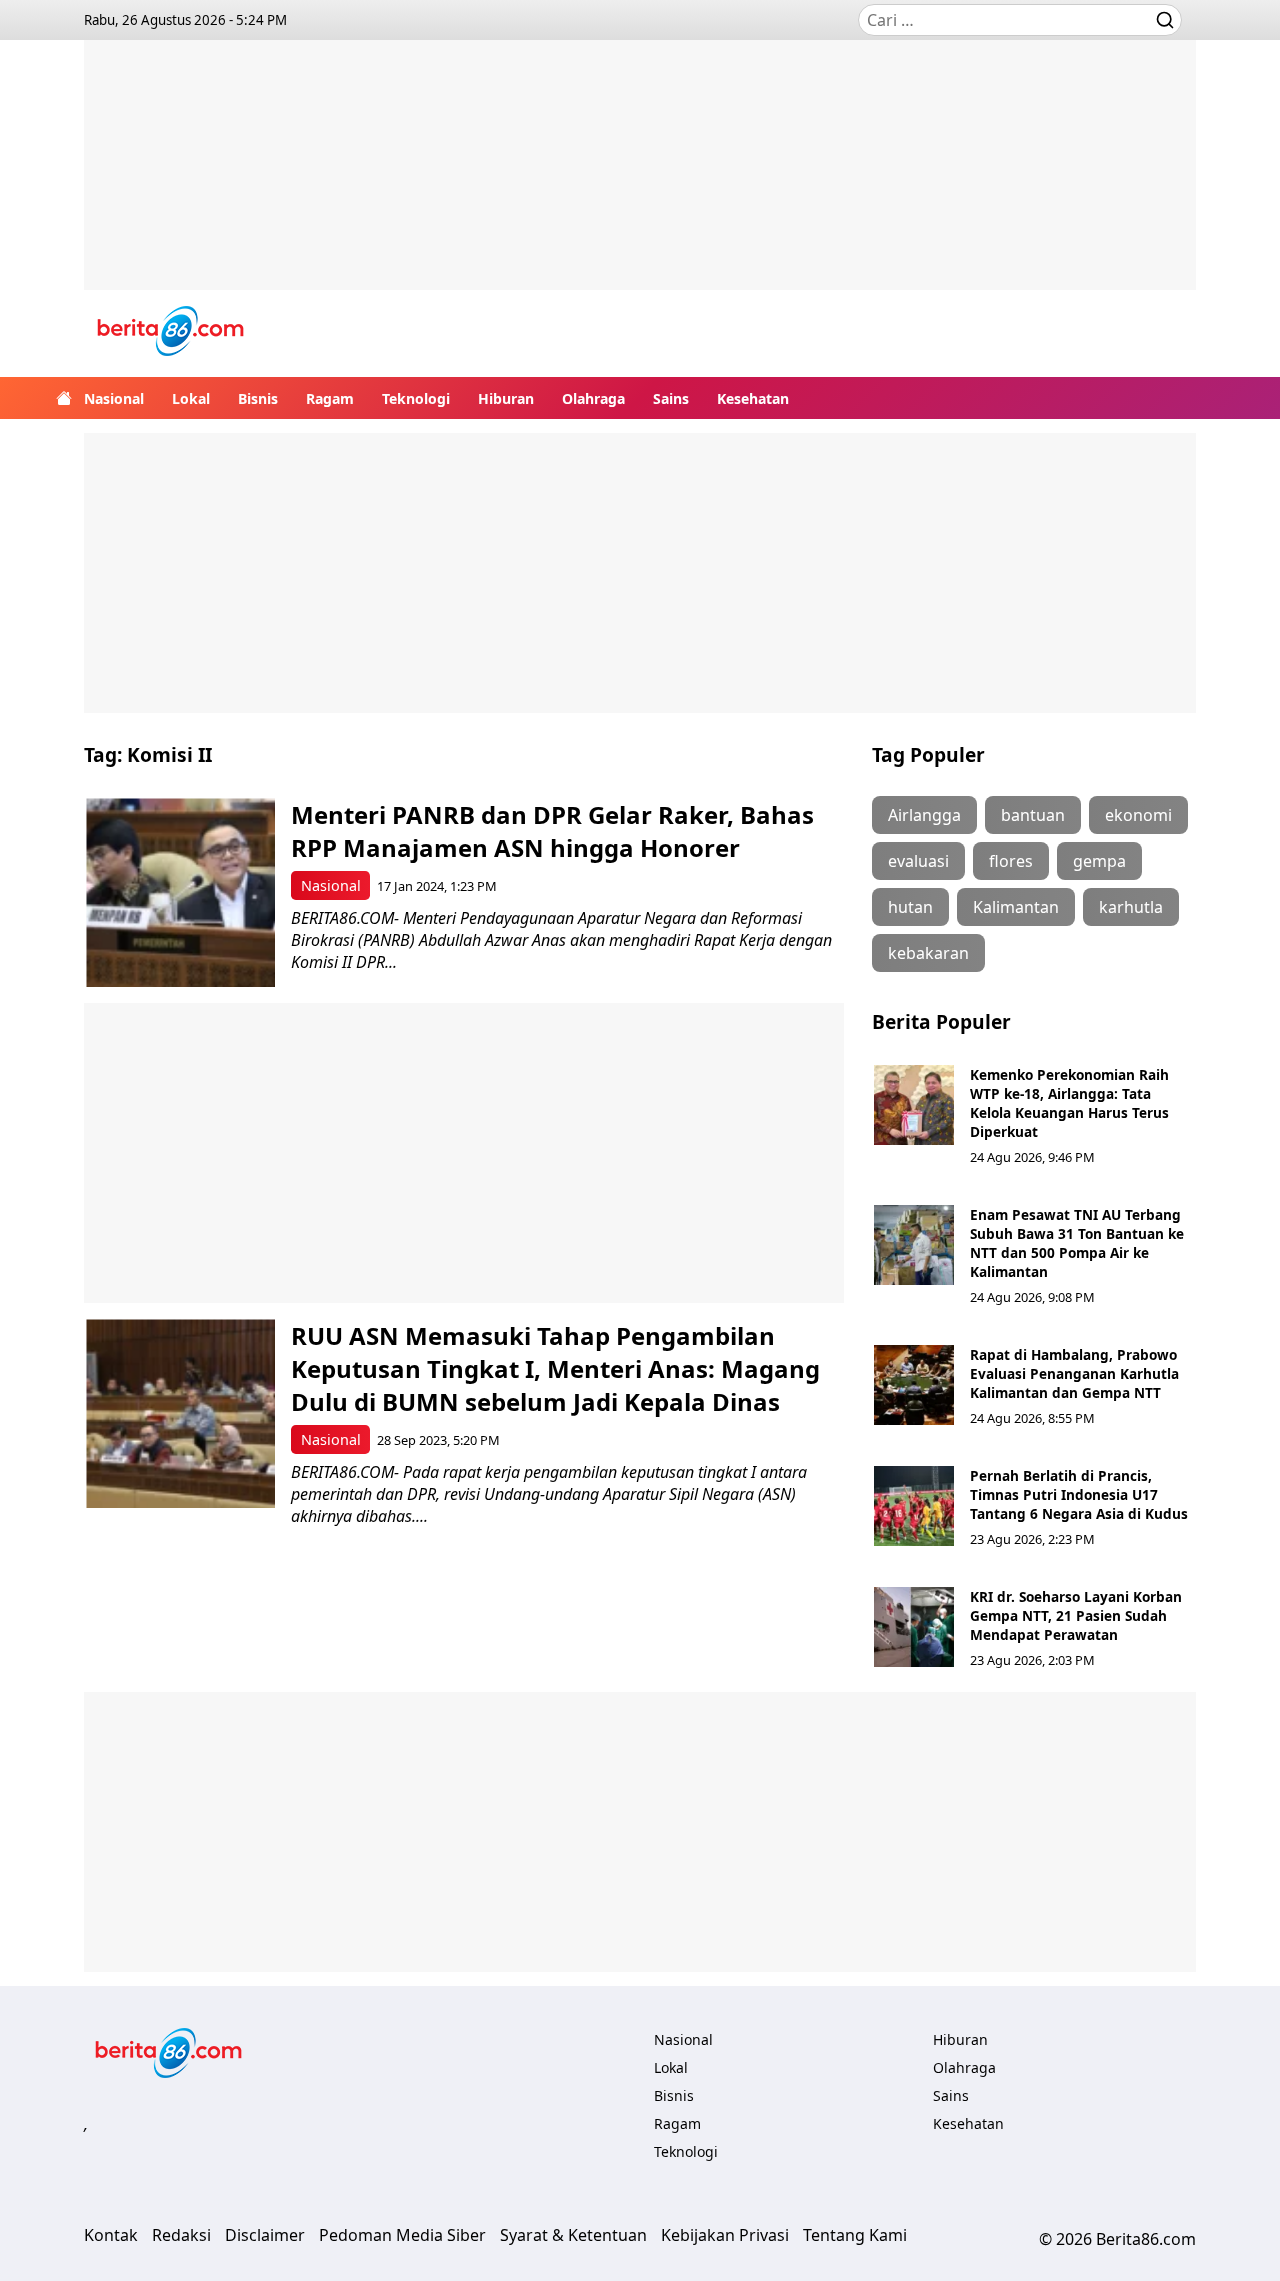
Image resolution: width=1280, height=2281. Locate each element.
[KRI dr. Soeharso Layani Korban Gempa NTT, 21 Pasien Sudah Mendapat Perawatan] (914, 1627)
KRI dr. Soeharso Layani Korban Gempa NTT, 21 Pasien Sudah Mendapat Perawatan (1076, 1615)
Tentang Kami (855, 2235)
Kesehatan (753, 398)
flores (1011, 861)
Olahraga (593, 398)
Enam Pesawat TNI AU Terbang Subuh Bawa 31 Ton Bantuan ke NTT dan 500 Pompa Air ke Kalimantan (1077, 1243)
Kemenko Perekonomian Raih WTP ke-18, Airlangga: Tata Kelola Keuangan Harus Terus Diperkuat (1069, 1103)
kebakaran (928, 953)
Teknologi (416, 398)
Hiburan (506, 398)
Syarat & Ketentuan (573, 2235)
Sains (671, 398)
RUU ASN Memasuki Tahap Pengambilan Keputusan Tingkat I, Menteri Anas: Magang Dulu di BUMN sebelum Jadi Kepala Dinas (555, 1368)
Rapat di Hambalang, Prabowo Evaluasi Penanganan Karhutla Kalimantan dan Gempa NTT (1074, 1373)
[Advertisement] (640, 180)
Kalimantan (1016, 907)
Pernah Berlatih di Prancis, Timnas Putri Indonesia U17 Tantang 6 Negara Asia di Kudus (1079, 1494)
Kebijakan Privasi (725, 2235)
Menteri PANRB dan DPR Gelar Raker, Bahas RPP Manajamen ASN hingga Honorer (552, 831)
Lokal (191, 398)
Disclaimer (265, 2235)
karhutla (1131, 907)
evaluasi (918, 861)
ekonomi (1138, 815)
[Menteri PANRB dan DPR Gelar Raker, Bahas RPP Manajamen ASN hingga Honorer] (180, 892)
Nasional (114, 398)
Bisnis (258, 398)
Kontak (111, 2235)
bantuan (1033, 815)
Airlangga (924, 815)
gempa (1099, 861)
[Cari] (1165, 20)
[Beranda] (64, 398)
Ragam (330, 398)
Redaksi (181, 2235)
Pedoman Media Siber (402, 2235)
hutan (910, 907)
